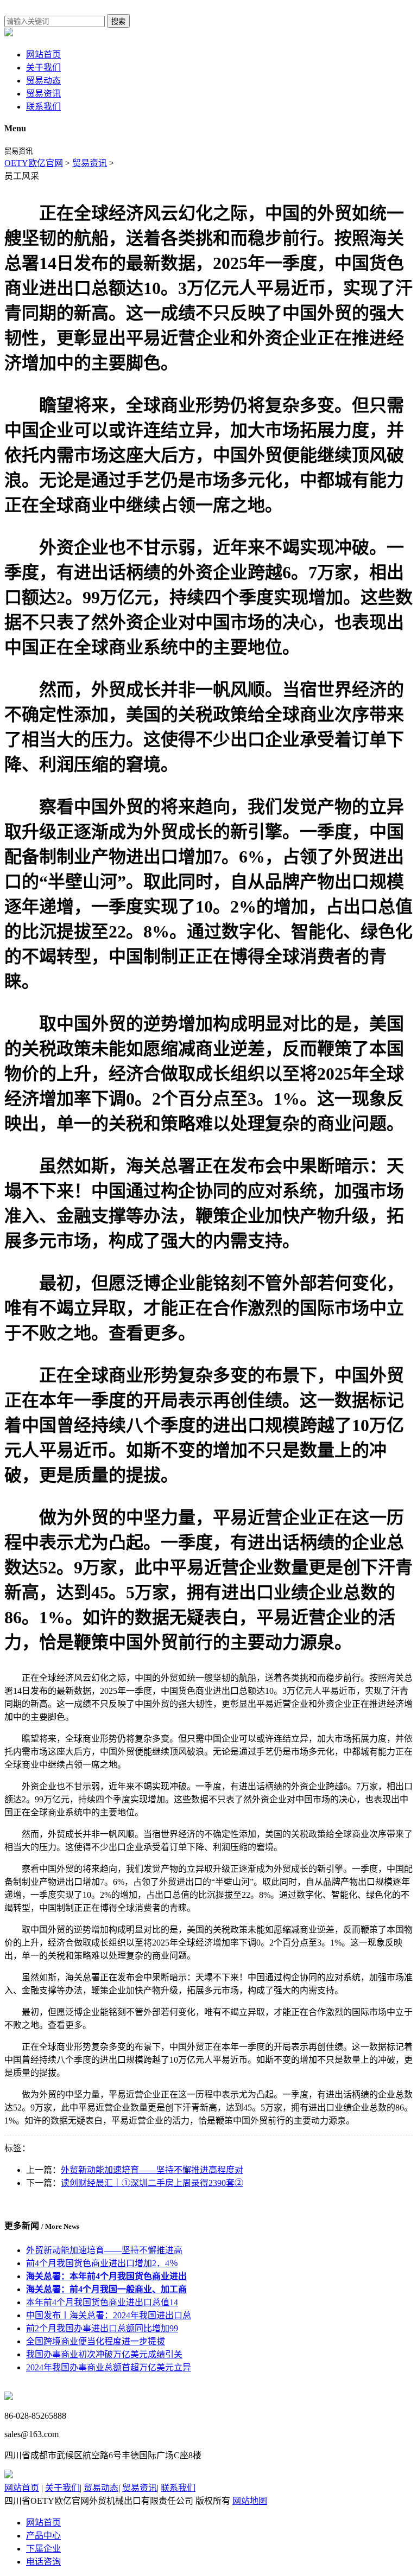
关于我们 (43, 68)
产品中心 (43, 2536)
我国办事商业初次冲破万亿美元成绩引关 (104, 2354)
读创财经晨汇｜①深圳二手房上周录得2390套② (152, 2183)
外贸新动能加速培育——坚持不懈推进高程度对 (152, 2170)
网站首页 (43, 55)
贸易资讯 (43, 94)
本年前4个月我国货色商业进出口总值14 (102, 2302)
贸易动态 (43, 81)
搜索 (118, 21)
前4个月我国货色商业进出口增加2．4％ (102, 2263)
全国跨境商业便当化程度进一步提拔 (96, 2341)
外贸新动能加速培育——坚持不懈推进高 (104, 2250)
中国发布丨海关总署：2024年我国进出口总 (109, 2315)
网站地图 (250, 2501)
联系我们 (43, 107)
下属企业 (43, 2549)
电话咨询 (43, 2562)
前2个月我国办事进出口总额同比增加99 (102, 2328)
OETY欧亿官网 (34, 163)
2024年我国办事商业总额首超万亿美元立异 (109, 2367)
